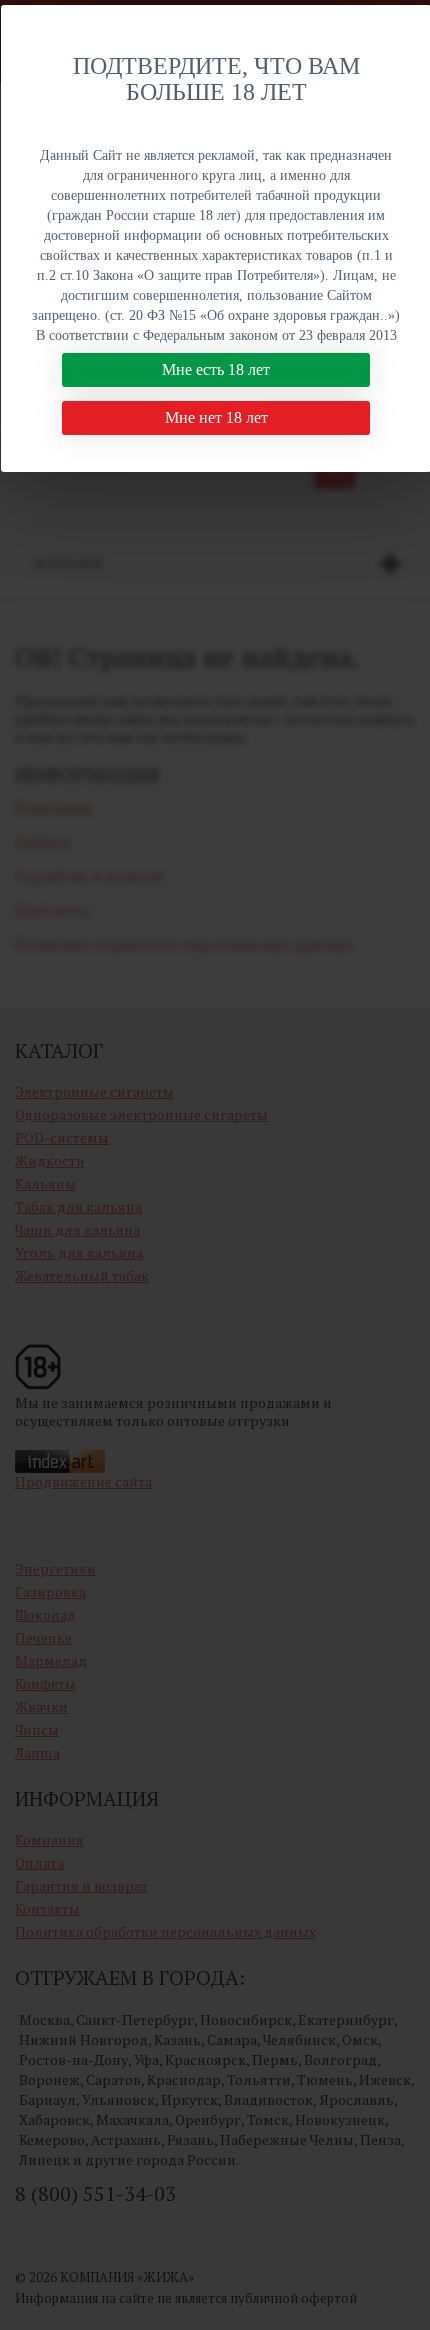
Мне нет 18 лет (216, 417)
